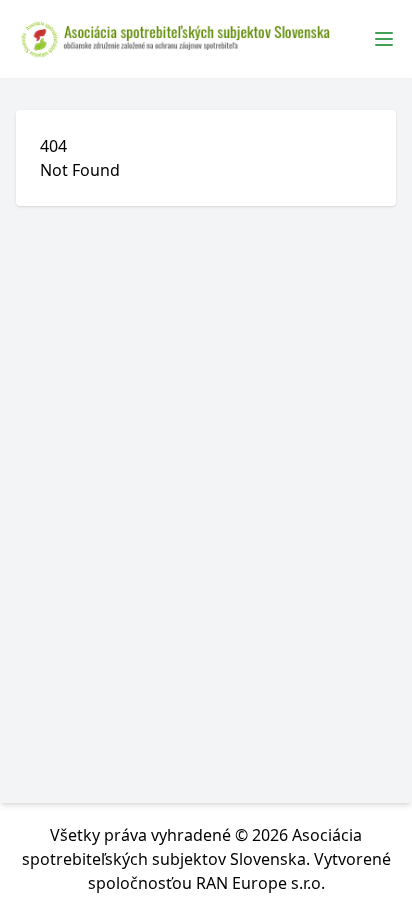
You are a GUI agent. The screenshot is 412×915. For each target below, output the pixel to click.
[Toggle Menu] (384, 39)
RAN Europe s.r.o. (260, 883)
